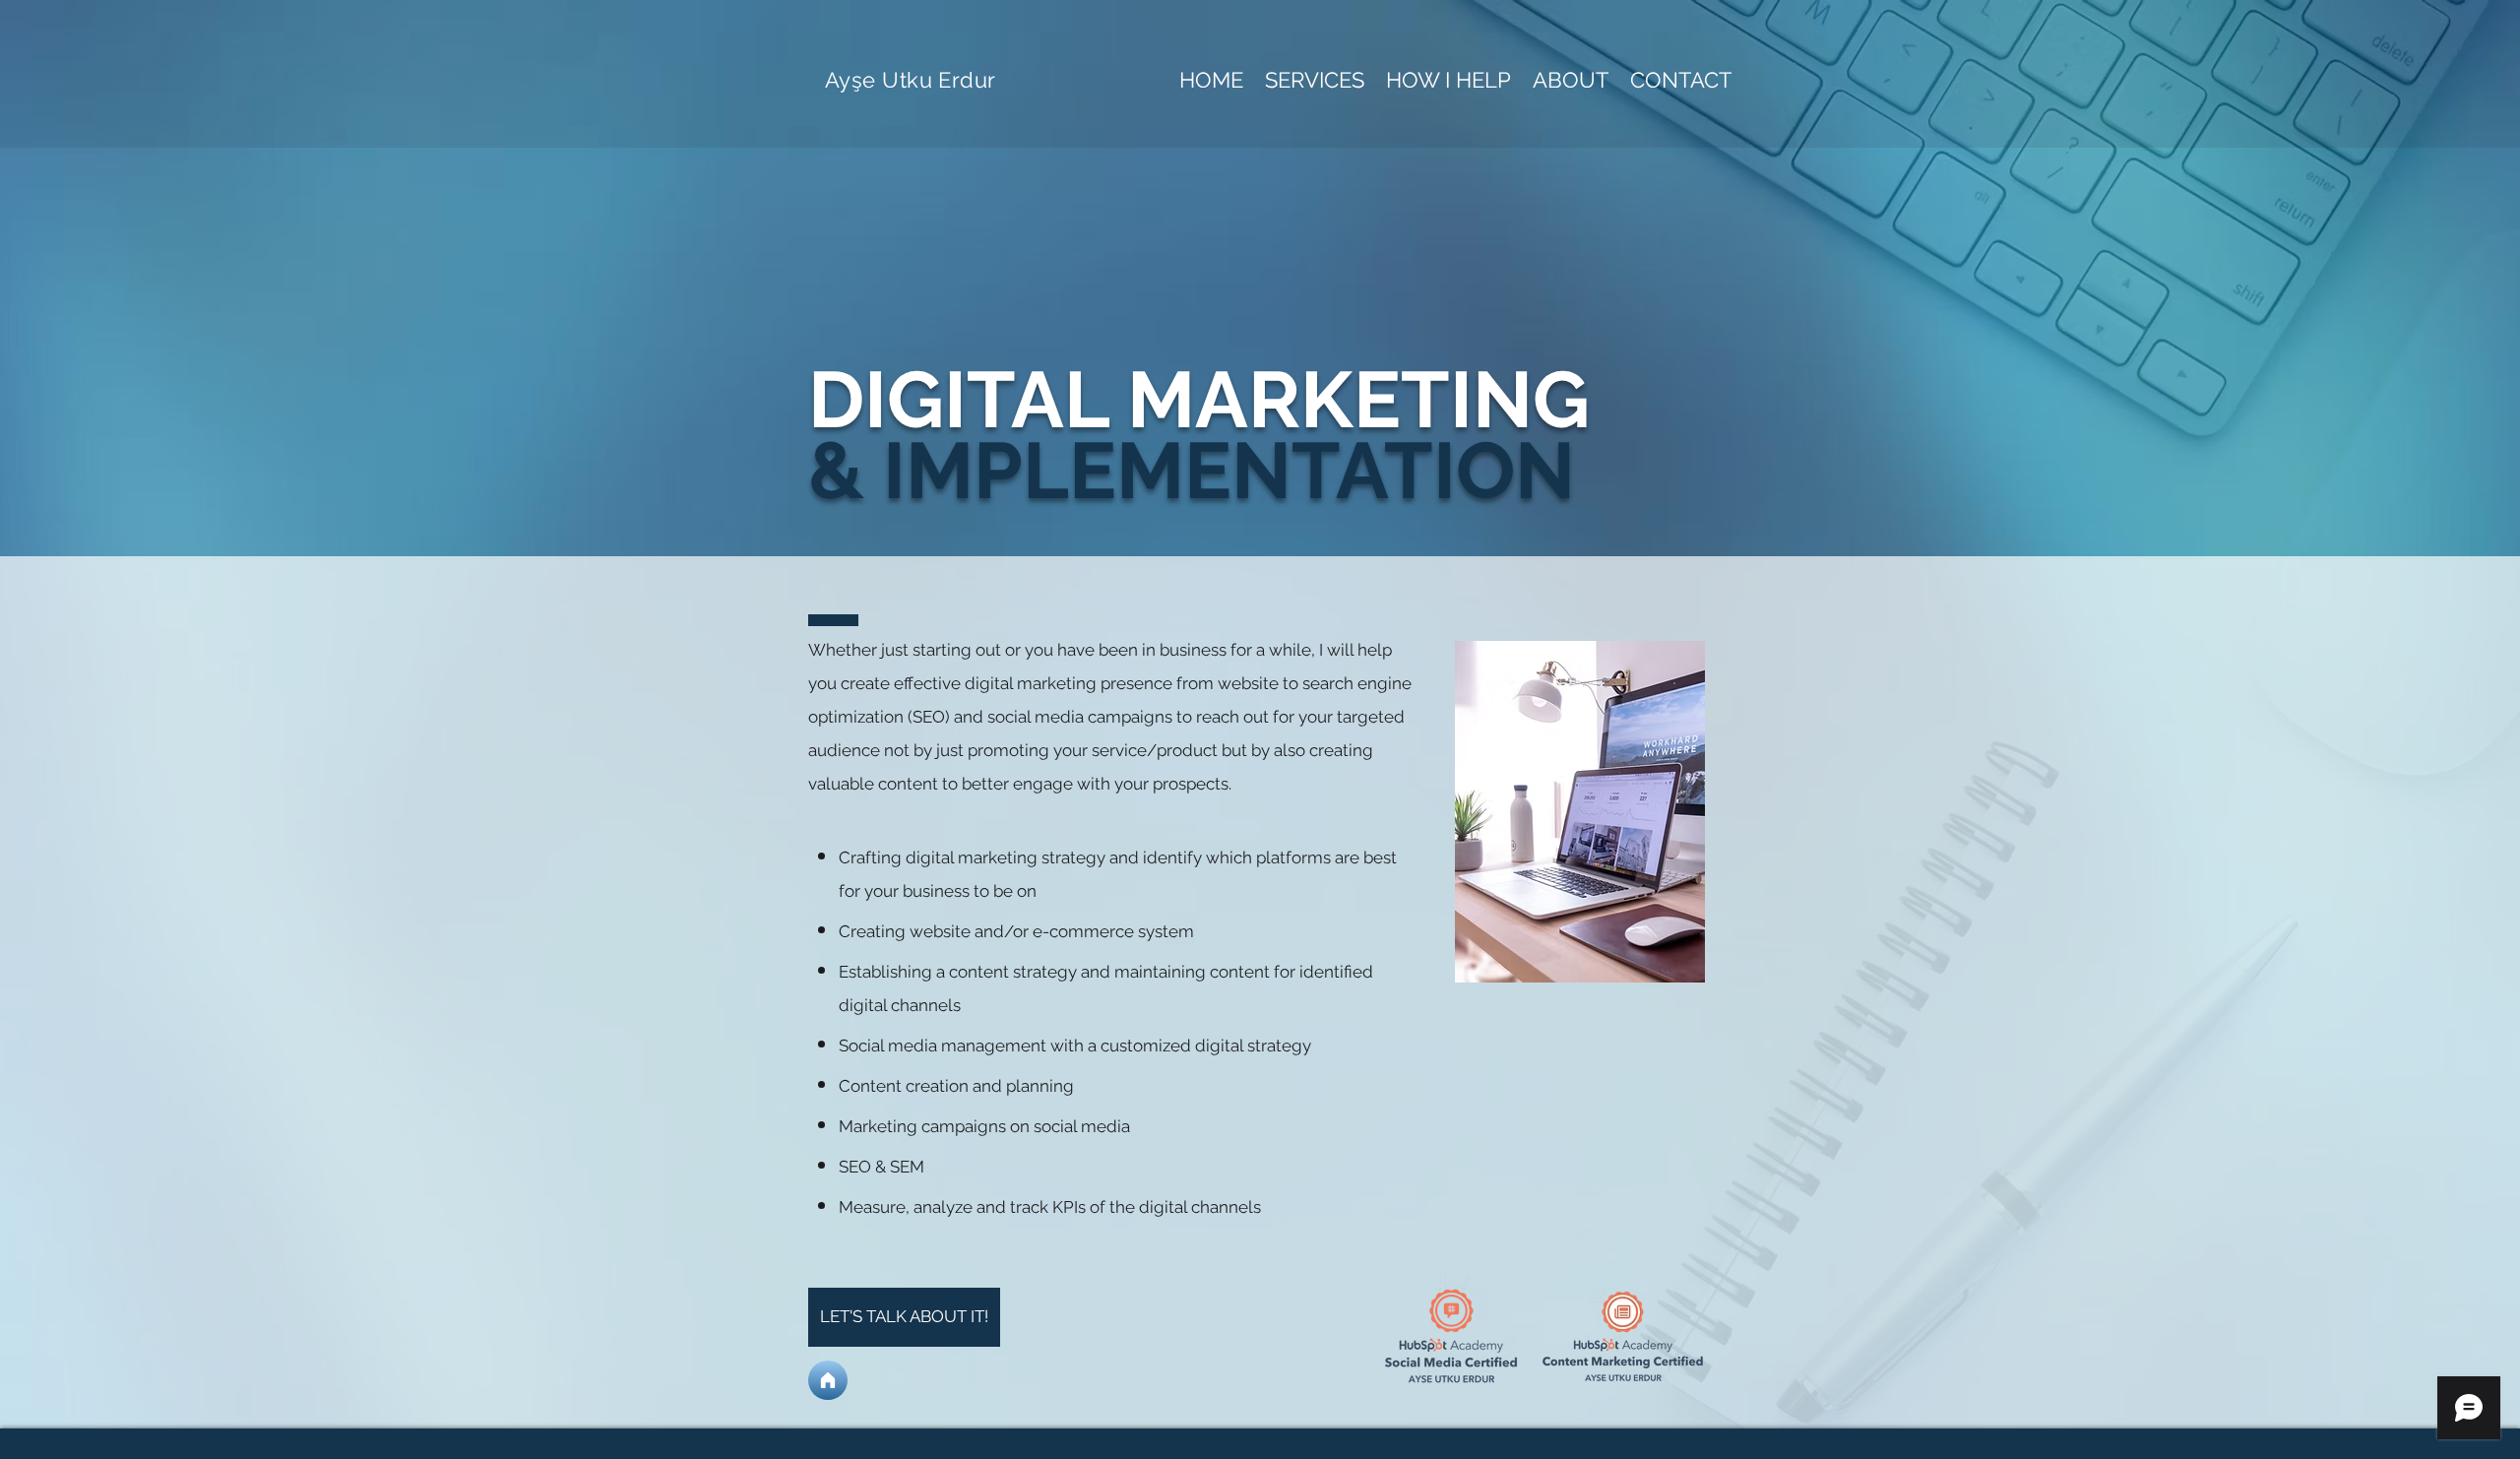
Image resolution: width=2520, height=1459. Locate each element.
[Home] (828, 1380)
